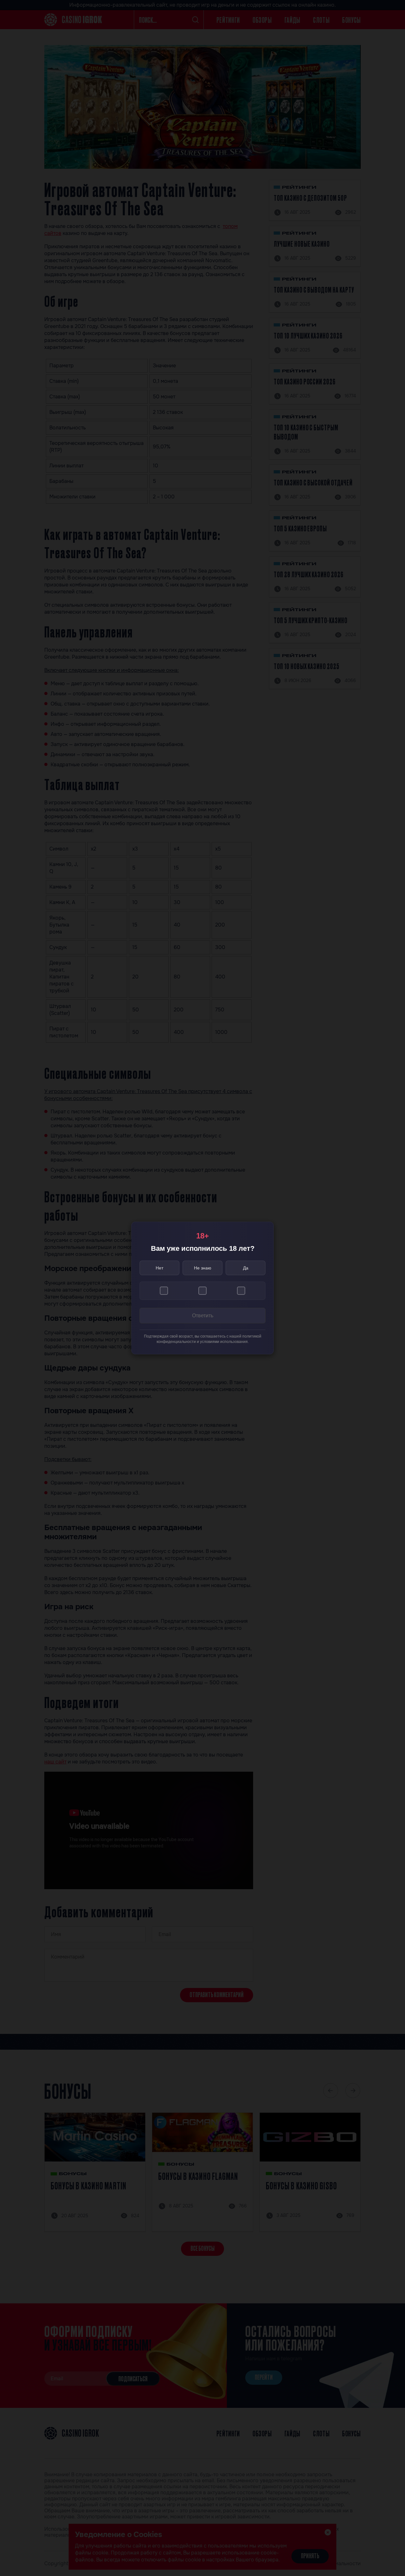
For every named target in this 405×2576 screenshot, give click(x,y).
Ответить (203, 1316)
